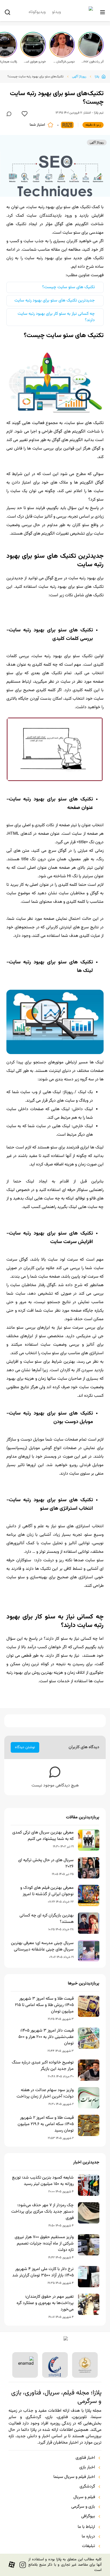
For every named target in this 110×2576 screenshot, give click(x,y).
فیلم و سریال (84, 2497)
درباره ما (88, 2537)
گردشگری (87, 2487)
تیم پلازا (99, 113)
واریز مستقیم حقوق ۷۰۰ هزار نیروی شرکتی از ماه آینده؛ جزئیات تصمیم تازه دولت (44, 2244)
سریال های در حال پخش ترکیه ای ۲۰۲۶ (46, 1864)
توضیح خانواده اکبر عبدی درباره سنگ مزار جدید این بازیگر (43, 2066)
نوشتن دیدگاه (25, 1747)
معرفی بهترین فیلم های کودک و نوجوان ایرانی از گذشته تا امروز (47, 1891)
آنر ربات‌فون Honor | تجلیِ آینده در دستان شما (92, 62)
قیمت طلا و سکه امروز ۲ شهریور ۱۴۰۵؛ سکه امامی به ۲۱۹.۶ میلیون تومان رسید (46, 2124)
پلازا (97, 77)
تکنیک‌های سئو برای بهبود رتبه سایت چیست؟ (36, 77)
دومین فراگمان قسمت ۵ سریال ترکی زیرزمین (64, 62)
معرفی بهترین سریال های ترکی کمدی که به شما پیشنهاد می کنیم (43, 1836)
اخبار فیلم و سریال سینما (74, 2477)
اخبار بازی (87, 2468)
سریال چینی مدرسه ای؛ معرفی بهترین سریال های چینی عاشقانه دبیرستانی (42, 1946)
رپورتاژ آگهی (79, 77)
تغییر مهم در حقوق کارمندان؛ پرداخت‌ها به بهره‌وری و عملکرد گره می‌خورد (45, 2303)
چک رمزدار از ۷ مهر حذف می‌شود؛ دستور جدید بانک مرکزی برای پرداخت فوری (42, 2212)
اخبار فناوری (85, 2458)
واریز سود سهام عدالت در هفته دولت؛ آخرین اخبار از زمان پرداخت (45, 2093)
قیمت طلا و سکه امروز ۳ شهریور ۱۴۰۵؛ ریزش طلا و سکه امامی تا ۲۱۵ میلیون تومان (44, 2005)
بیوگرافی (88, 2516)
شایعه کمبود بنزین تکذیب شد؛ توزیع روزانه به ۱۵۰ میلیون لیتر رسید (43, 2181)
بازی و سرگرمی (83, 2507)
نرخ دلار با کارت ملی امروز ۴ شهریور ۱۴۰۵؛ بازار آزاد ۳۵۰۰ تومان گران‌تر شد (43, 2272)
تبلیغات (89, 2546)
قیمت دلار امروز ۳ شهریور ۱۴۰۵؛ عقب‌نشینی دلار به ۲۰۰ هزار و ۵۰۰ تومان (46, 2037)
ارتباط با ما (86, 2527)
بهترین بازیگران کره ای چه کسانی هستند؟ (47, 1919)
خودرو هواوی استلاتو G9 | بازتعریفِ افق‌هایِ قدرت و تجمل (35, 62)
